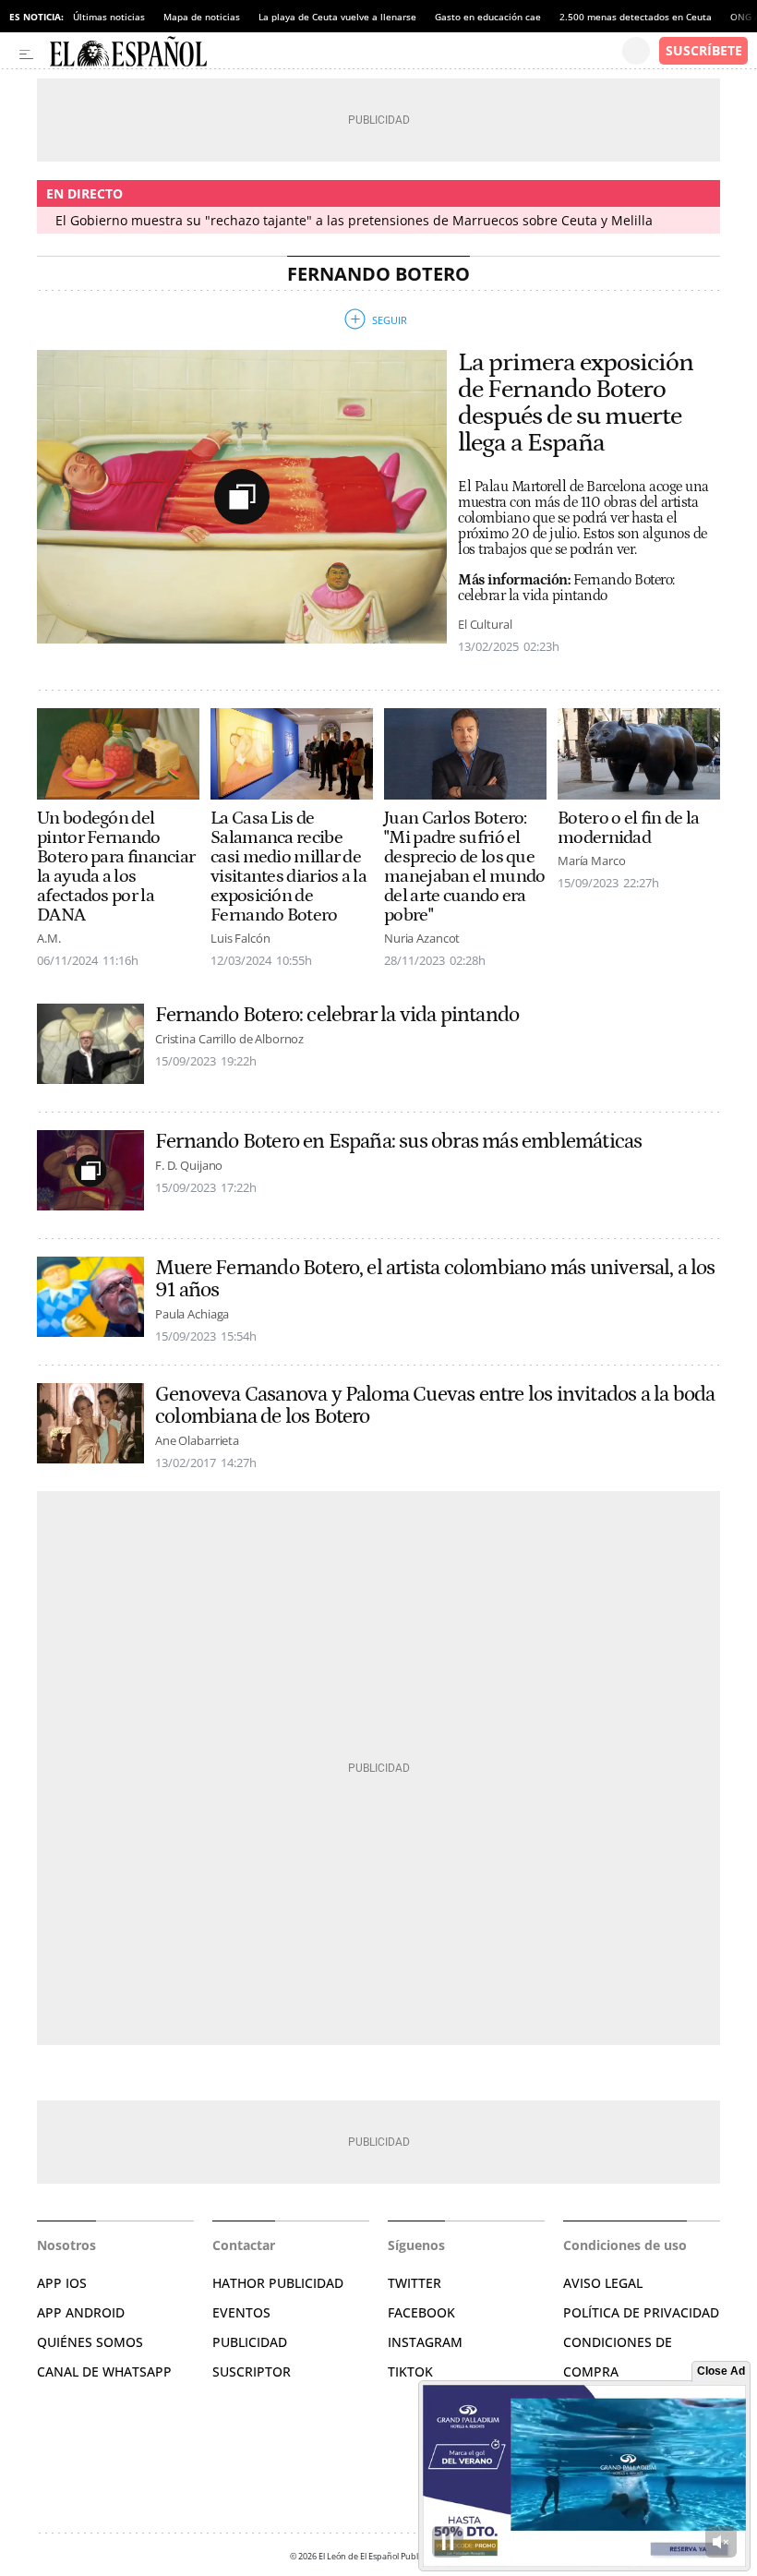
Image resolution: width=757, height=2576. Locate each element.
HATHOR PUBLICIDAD (278, 2283)
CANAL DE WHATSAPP (104, 2371)
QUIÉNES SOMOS (90, 2342)
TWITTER (415, 2283)
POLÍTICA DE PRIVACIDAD (641, 2312)
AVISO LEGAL (603, 2283)
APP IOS (62, 2283)
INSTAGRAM (425, 2342)
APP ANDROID (81, 2312)
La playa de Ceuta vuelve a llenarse (337, 17)
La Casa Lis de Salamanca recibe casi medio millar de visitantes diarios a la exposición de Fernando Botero (288, 867)
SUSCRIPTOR (252, 2371)
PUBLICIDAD (250, 2342)
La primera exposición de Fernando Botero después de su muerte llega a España (576, 403)
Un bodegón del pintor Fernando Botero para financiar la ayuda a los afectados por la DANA (116, 867)
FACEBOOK (421, 2312)
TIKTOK (410, 2371)
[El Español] (336, 51)
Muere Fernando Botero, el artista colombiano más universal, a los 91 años (435, 1279)
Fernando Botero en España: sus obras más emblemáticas (398, 1141)
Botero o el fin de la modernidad (628, 828)
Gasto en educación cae (488, 17)
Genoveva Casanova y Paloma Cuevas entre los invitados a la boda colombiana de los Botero (435, 1405)
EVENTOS (241, 2312)
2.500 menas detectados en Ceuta (636, 17)
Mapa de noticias (202, 17)
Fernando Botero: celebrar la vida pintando (337, 1015)
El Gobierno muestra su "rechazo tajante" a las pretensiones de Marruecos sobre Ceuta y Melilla (354, 220)
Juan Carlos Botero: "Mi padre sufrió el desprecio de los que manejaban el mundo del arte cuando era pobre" (464, 867)
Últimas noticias (109, 17)
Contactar (244, 2245)
